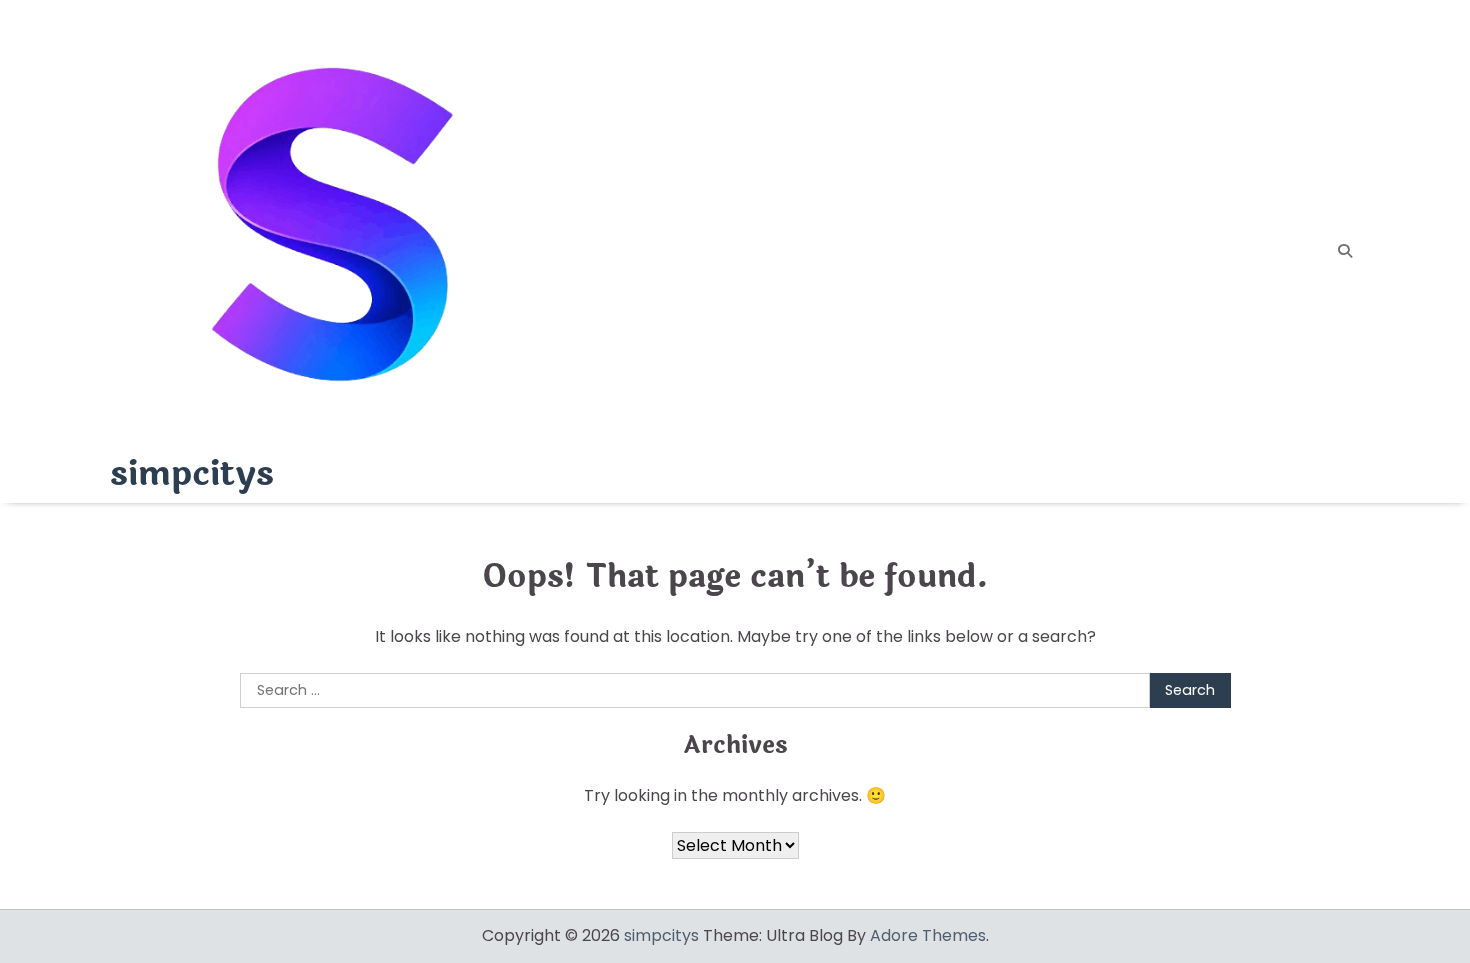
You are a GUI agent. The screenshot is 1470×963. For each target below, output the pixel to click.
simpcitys (192, 474)
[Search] (1345, 251)
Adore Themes (928, 935)
